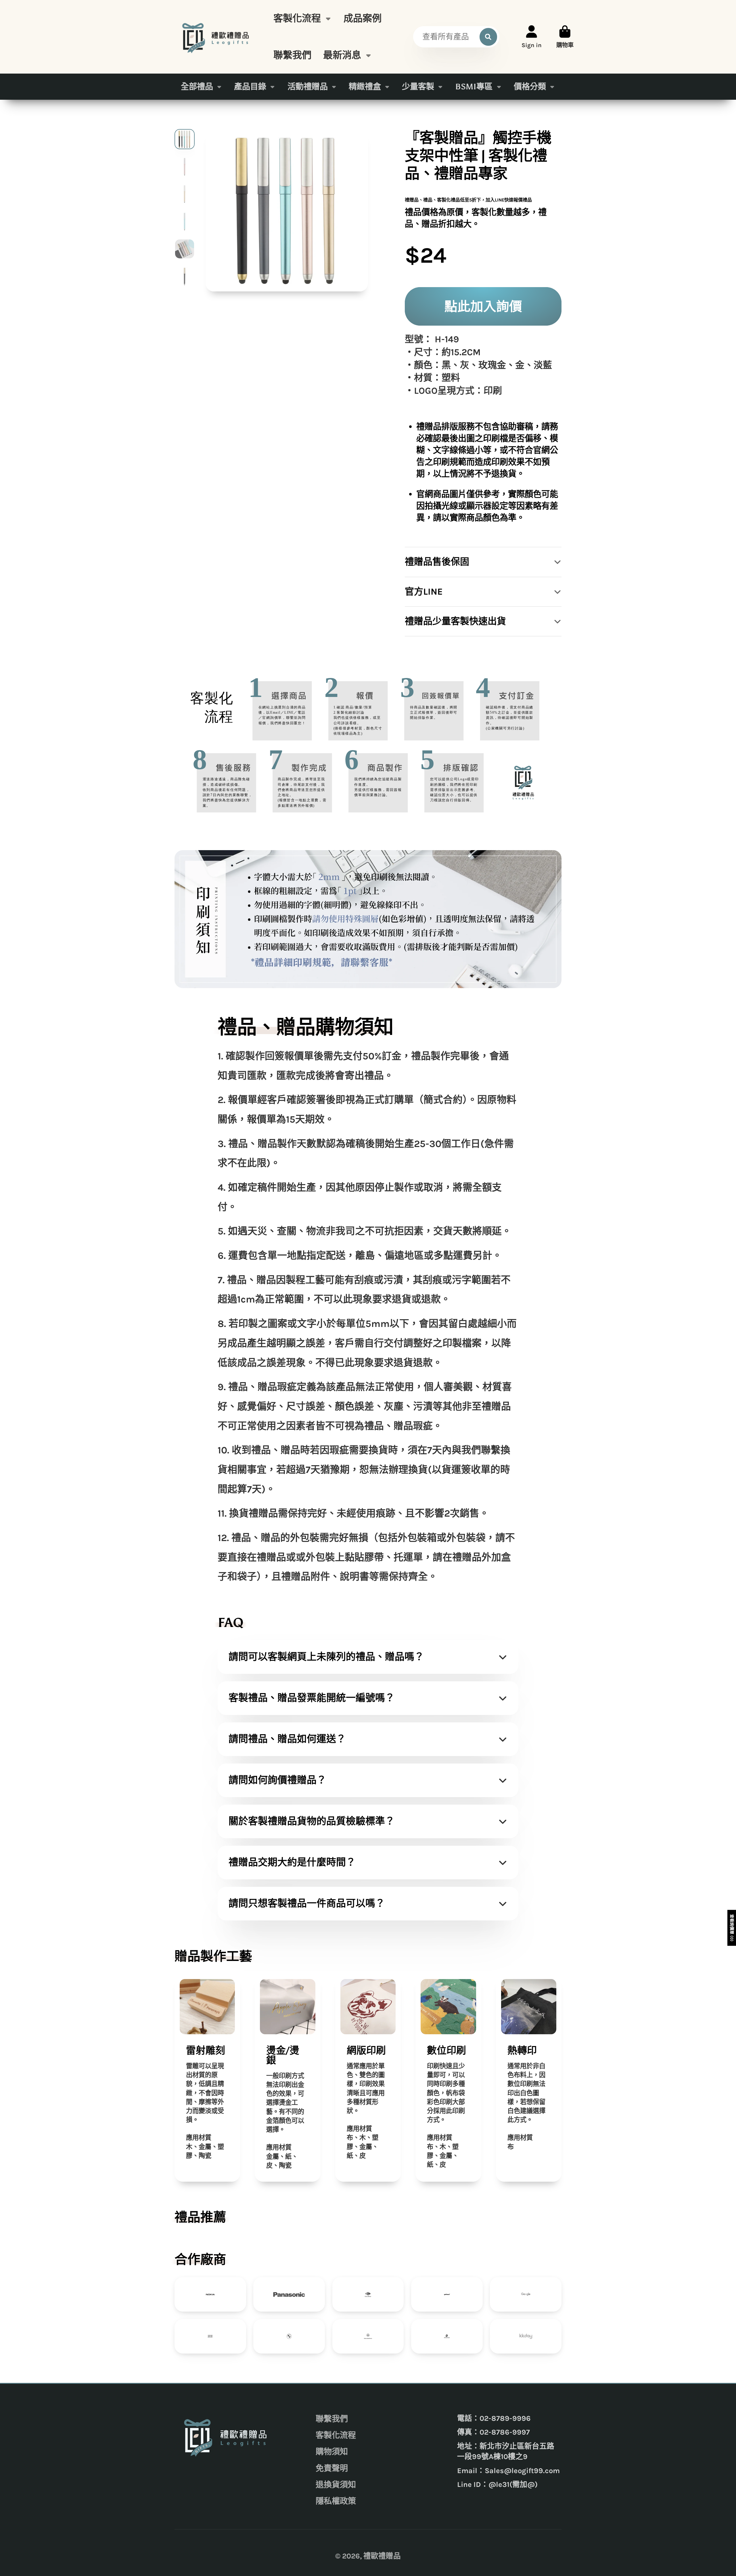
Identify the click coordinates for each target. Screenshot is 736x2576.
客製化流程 (297, 18)
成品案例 (363, 18)
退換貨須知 (336, 2485)
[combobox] (456, 37)
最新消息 (342, 55)
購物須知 (332, 2452)
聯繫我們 (292, 55)
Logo (217, 37)
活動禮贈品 (308, 87)
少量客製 (418, 87)
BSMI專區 (474, 87)
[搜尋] (488, 37)
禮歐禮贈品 (382, 2556)
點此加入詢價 (483, 306)
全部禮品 (197, 87)
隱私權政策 (336, 2501)
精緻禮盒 (365, 87)
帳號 (532, 37)
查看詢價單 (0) (732, 1928)
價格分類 (530, 87)
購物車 (565, 37)
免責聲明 (332, 2468)
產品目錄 (250, 87)
